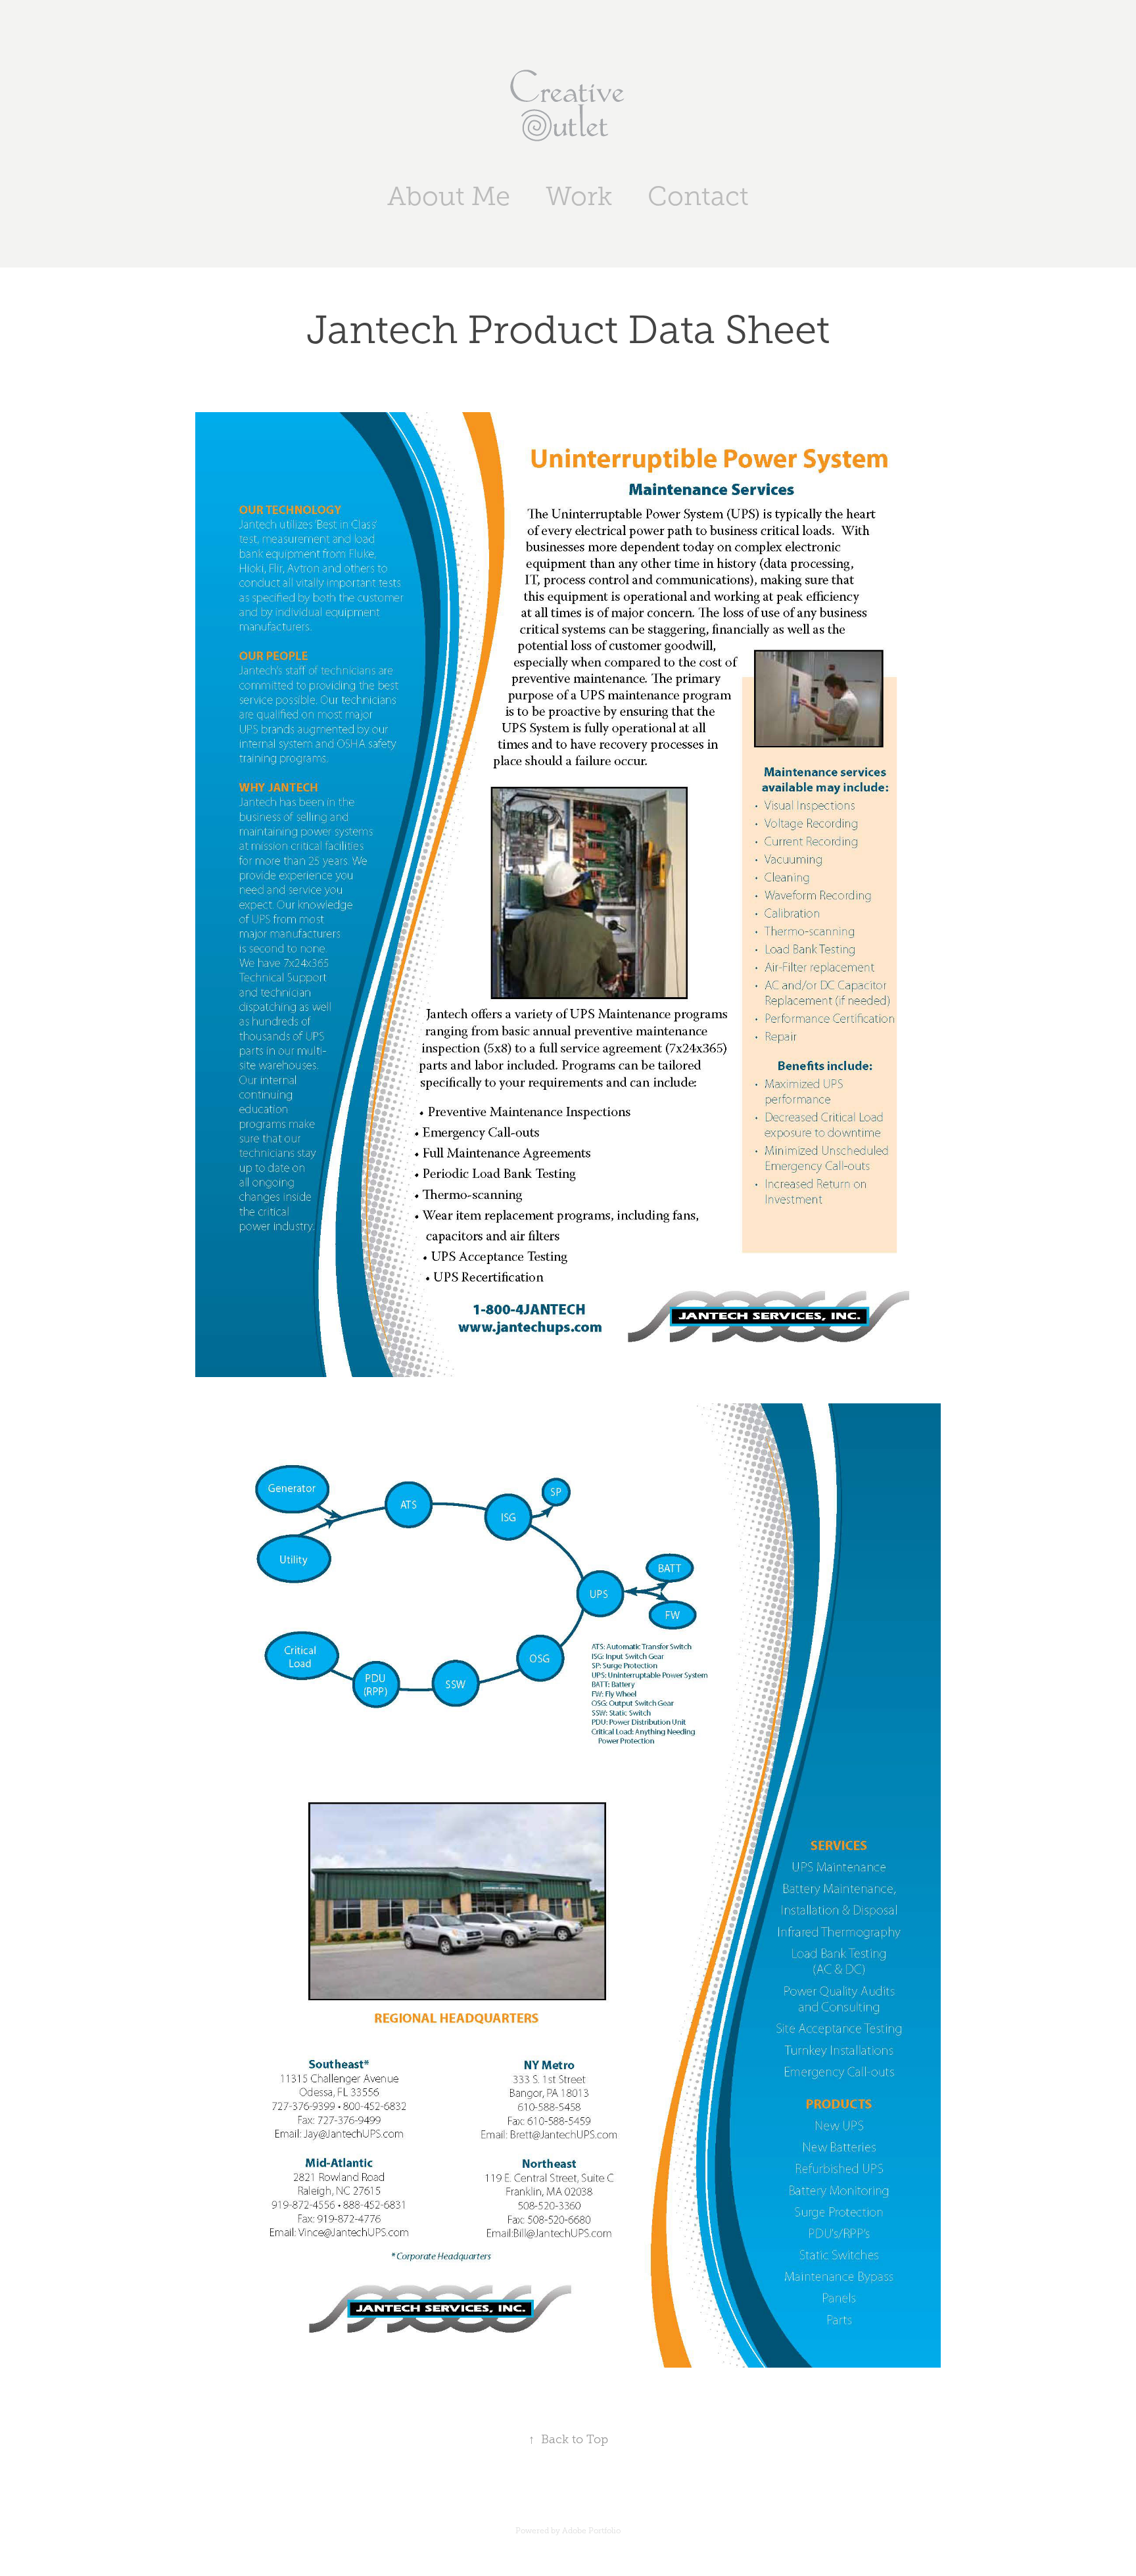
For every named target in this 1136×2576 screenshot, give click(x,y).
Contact (698, 196)
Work (579, 196)
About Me (449, 196)
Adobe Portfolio (591, 2531)
